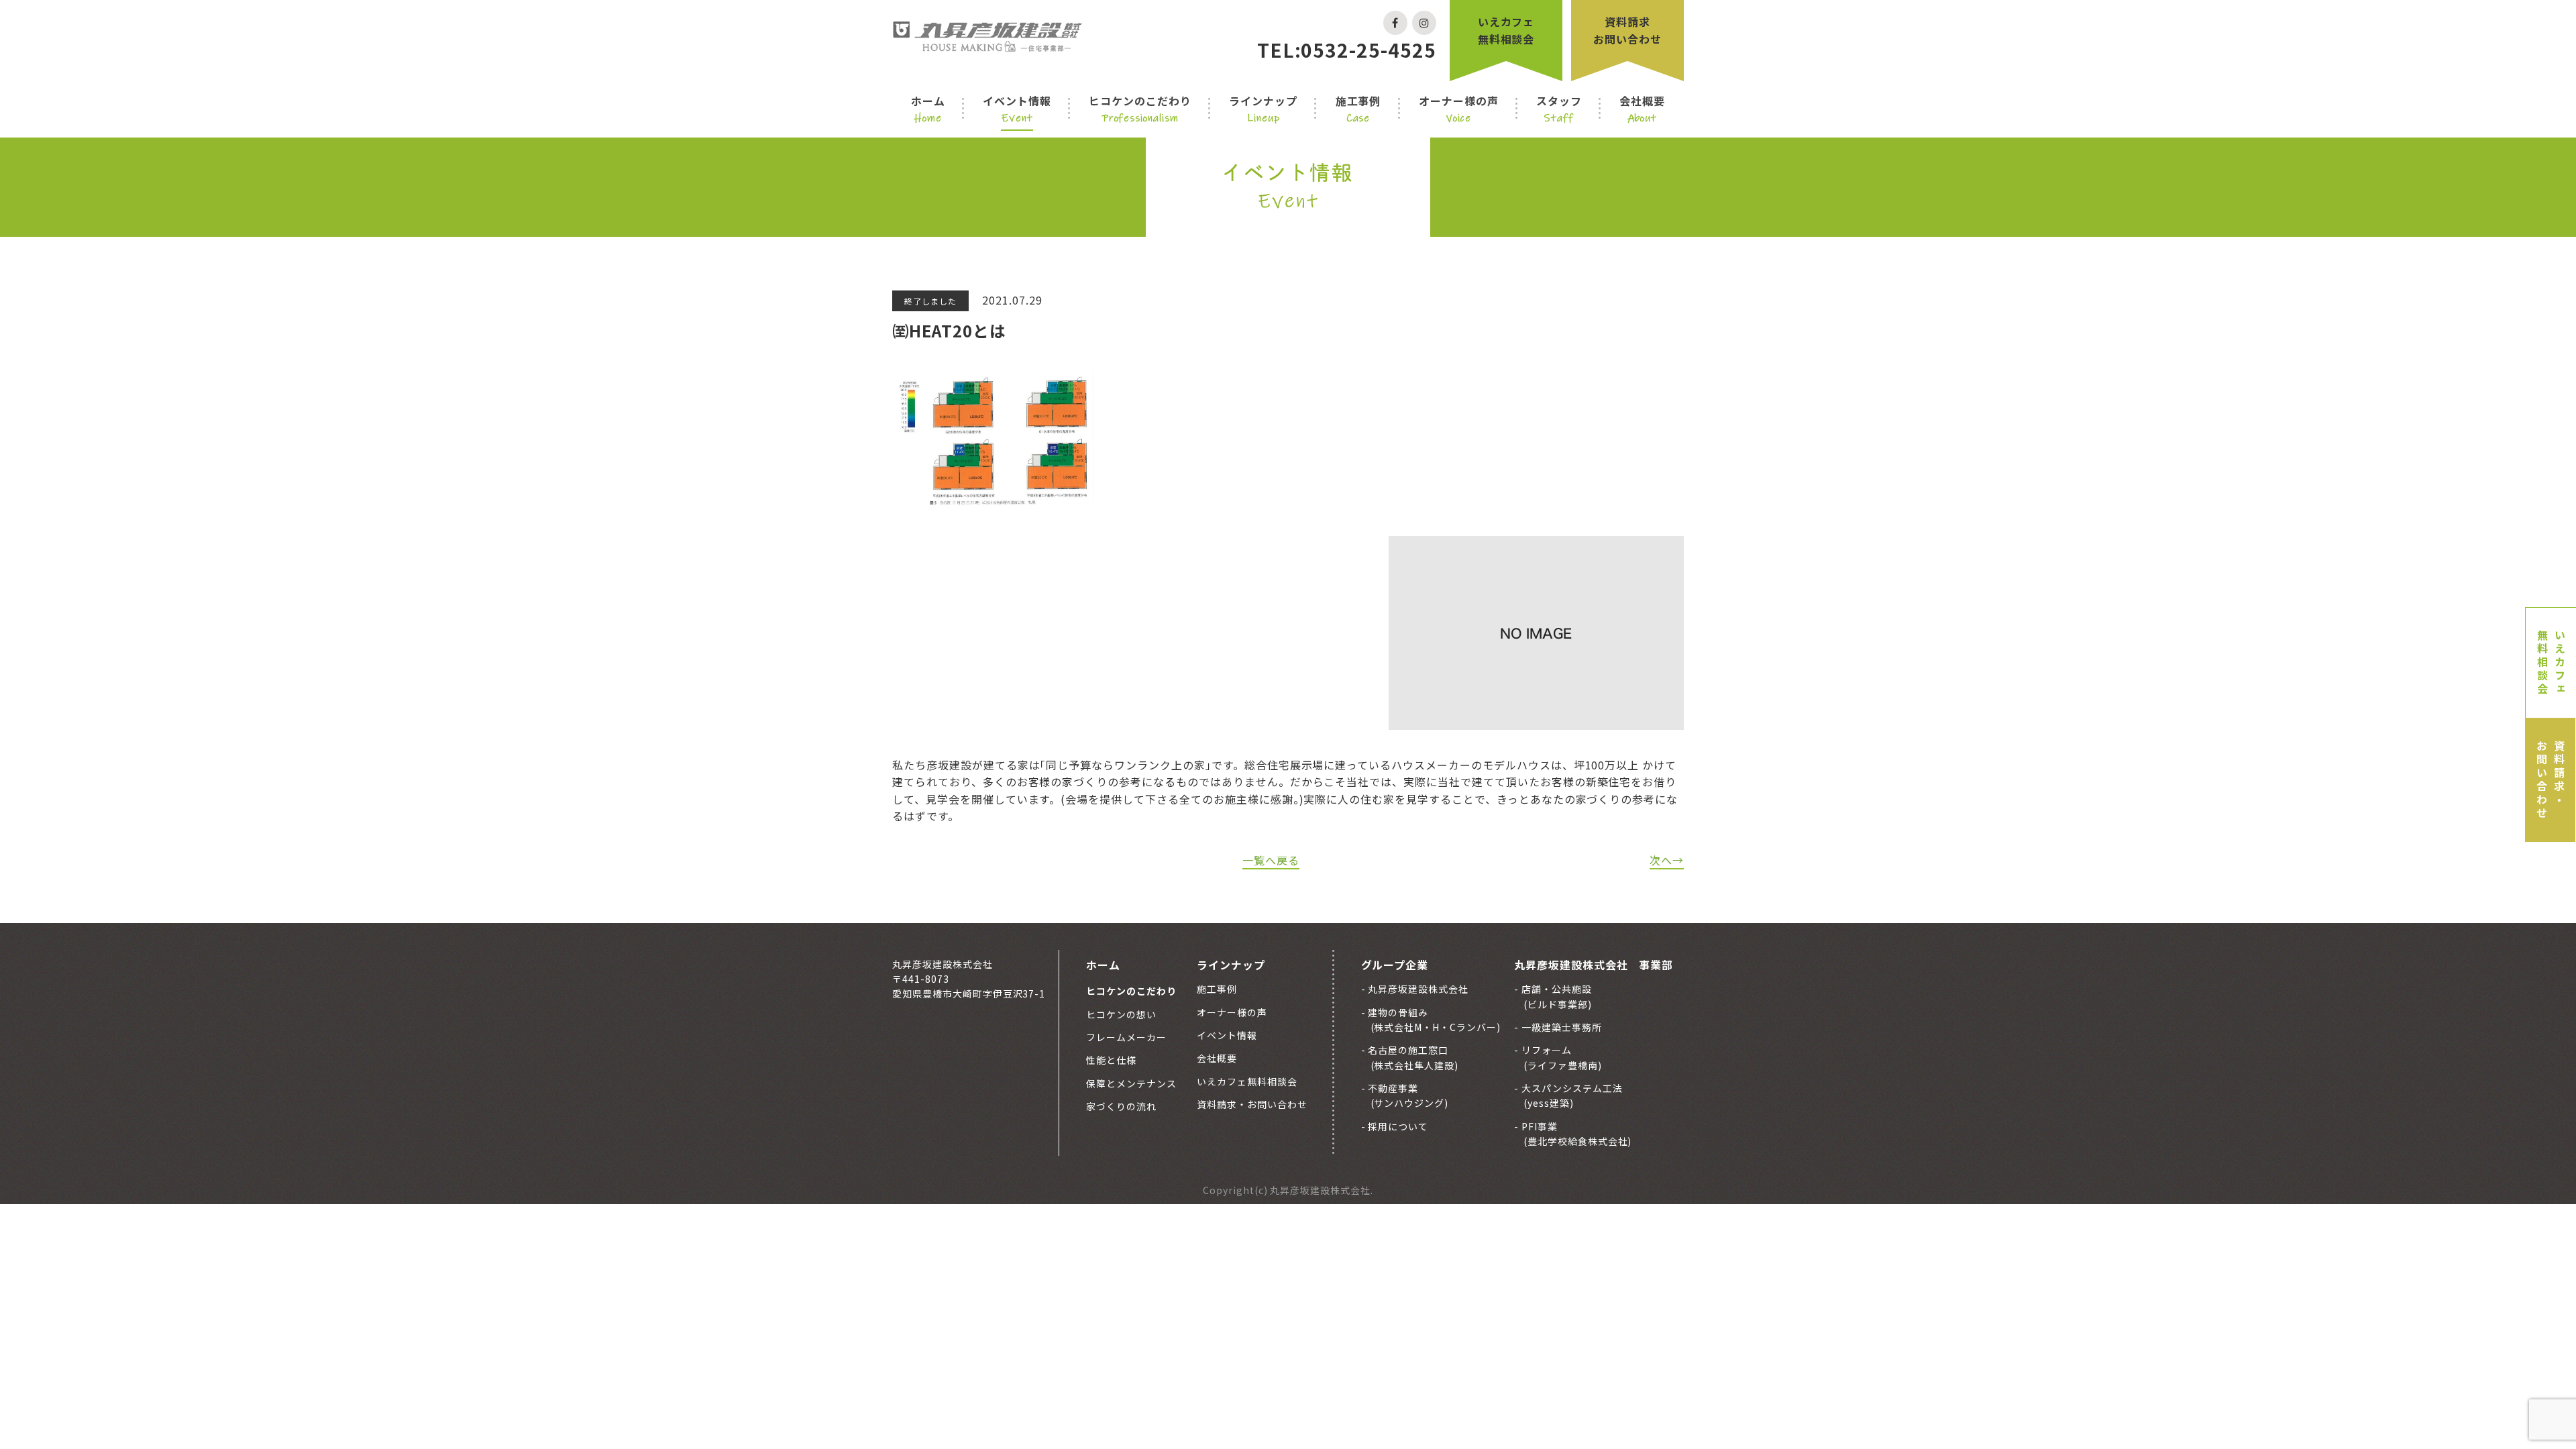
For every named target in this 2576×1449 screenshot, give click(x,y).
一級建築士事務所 (1560, 1027)
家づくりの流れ (1121, 1106)
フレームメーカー (1126, 1037)
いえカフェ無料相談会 (1506, 30)
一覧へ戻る (1271, 860)
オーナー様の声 (1459, 109)
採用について (1397, 1126)
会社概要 (1642, 109)
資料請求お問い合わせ (1627, 30)
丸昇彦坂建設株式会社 (1417, 989)
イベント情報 (1017, 109)
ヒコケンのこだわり (1140, 109)
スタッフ (1559, 109)
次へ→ (1667, 860)
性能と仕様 (1111, 1060)
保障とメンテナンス (1131, 1083)
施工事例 (1358, 109)
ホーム (928, 109)
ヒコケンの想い (1121, 1014)
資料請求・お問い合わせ (2551, 780)
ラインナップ (1263, 109)
